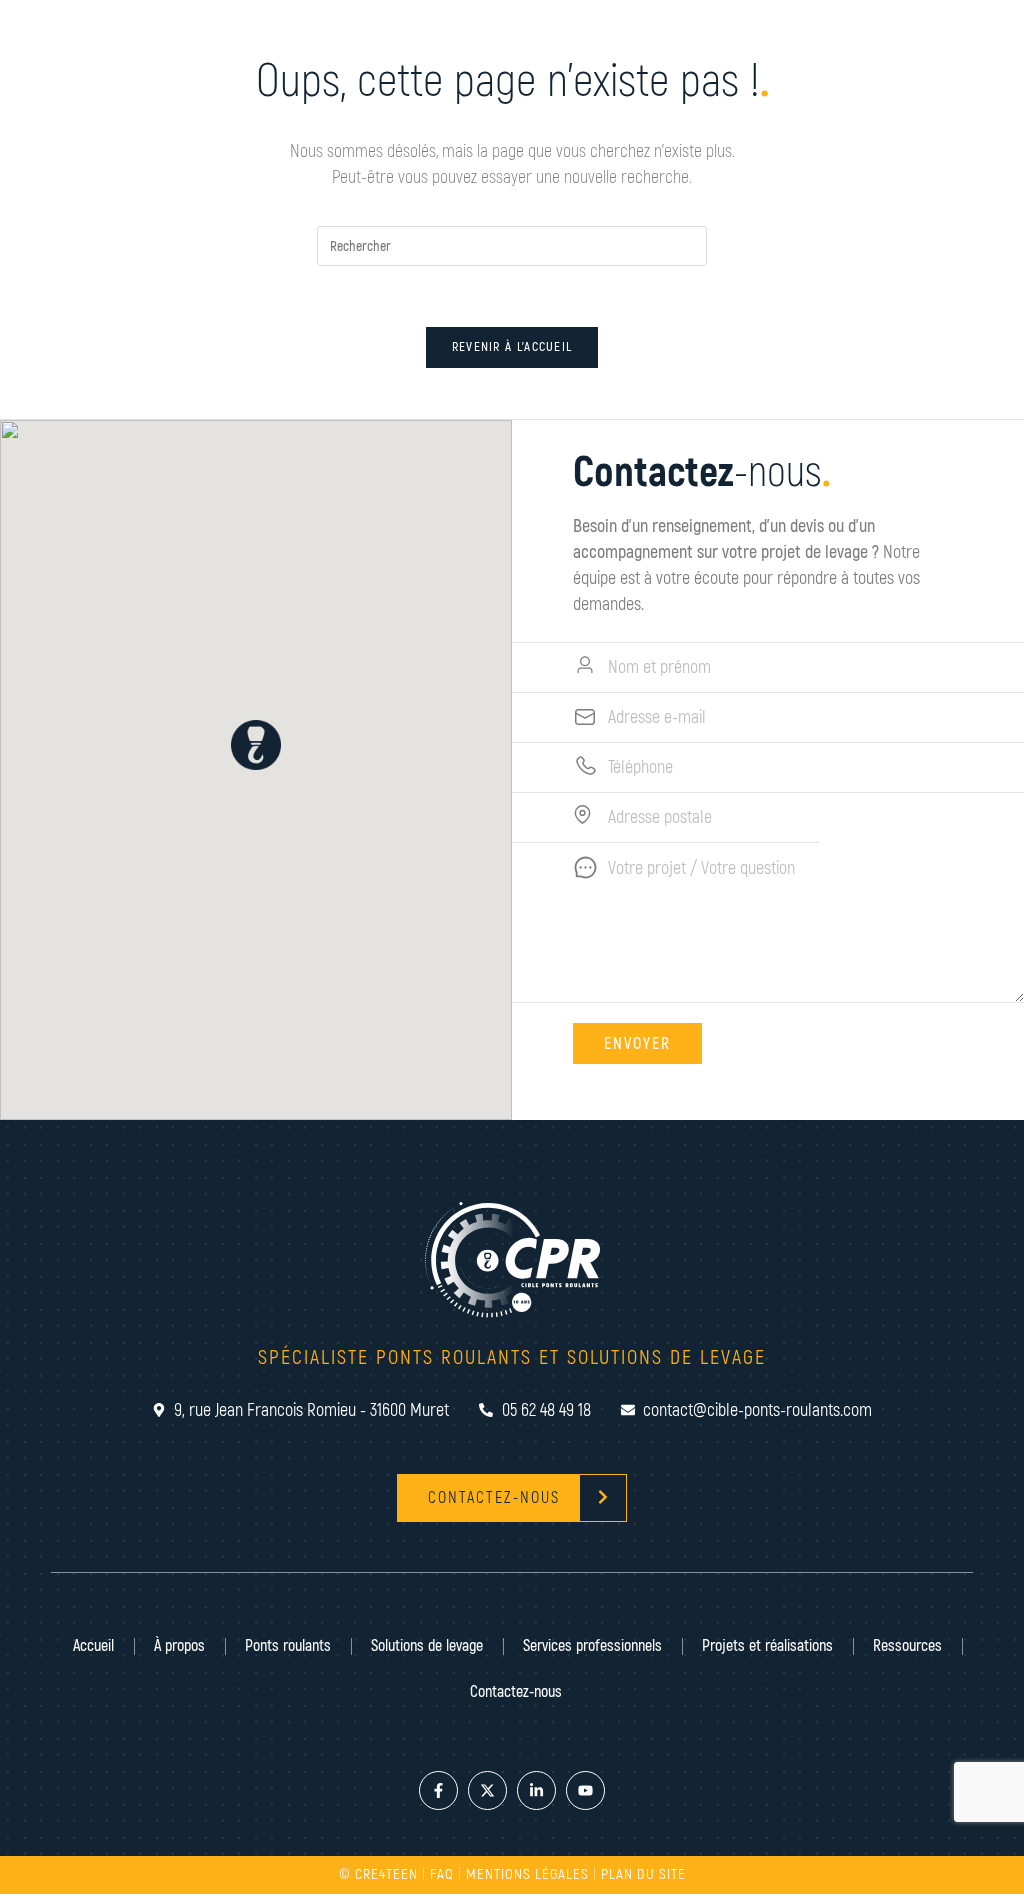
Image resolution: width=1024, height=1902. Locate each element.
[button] (256, 745)
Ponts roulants (288, 1646)
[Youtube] (585, 1790)
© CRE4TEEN (378, 1874)
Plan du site (643, 1874)
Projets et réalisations (767, 1646)
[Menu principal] (965, 70)
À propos (179, 1646)
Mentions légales (527, 1874)
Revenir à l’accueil (512, 347)
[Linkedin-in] (536, 1790)
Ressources (907, 1646)
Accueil (93, 1646)
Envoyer (637, 1044)
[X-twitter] (487, 1790)
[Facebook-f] (438, 1790)
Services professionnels (592, 1646)
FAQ (442, 1874)
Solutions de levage (427, 1646)
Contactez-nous (516, 1692)
